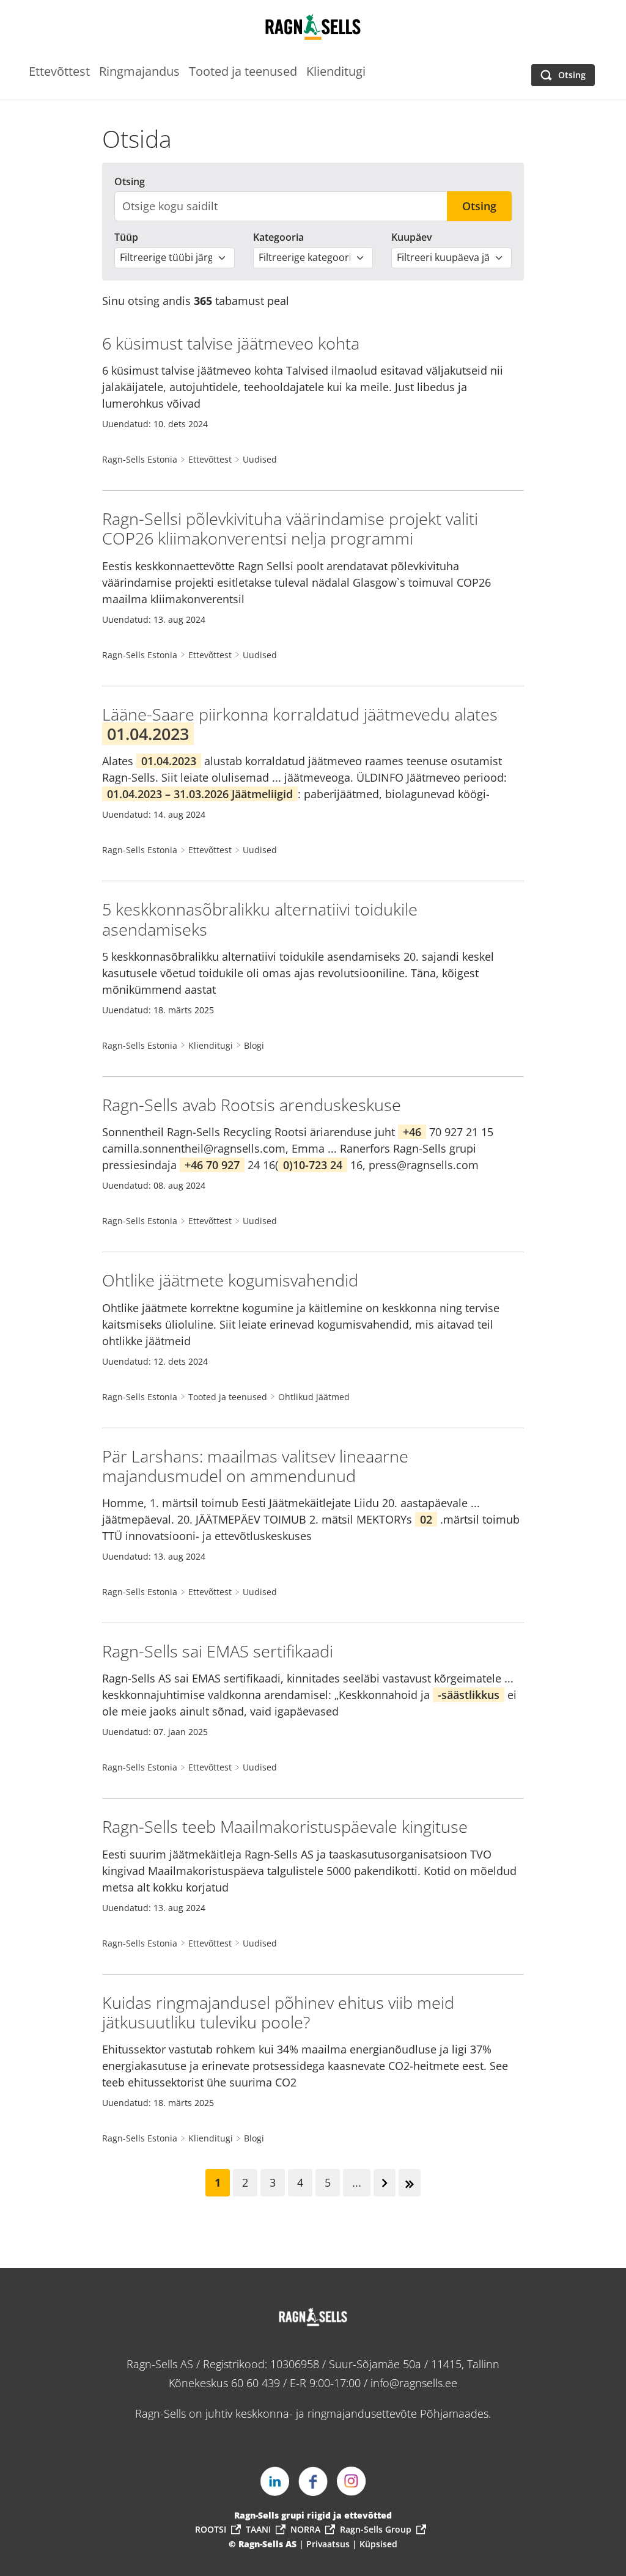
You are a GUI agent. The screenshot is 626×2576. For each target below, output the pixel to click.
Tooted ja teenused (228, 1397)
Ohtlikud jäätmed (314, 1397)
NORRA (305, 2529)
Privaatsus (329, 2544)
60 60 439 (256, 2383)
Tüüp (126, 237)
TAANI (258, 2529)
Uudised (260, 459)
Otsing (130, 182)
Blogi (254, 1045)
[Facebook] (313, 2481)
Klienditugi (211, 1045)
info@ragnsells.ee (414, 2383)
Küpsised (378, 2544)
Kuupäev (412, 237)
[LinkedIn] (274, 2481)
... (357, 2182)
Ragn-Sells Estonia (140, 459)
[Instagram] (352, 2481)
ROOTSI (211, 2529)
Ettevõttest (210, 459)
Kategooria (278, 237)
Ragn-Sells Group (376, 2529)
